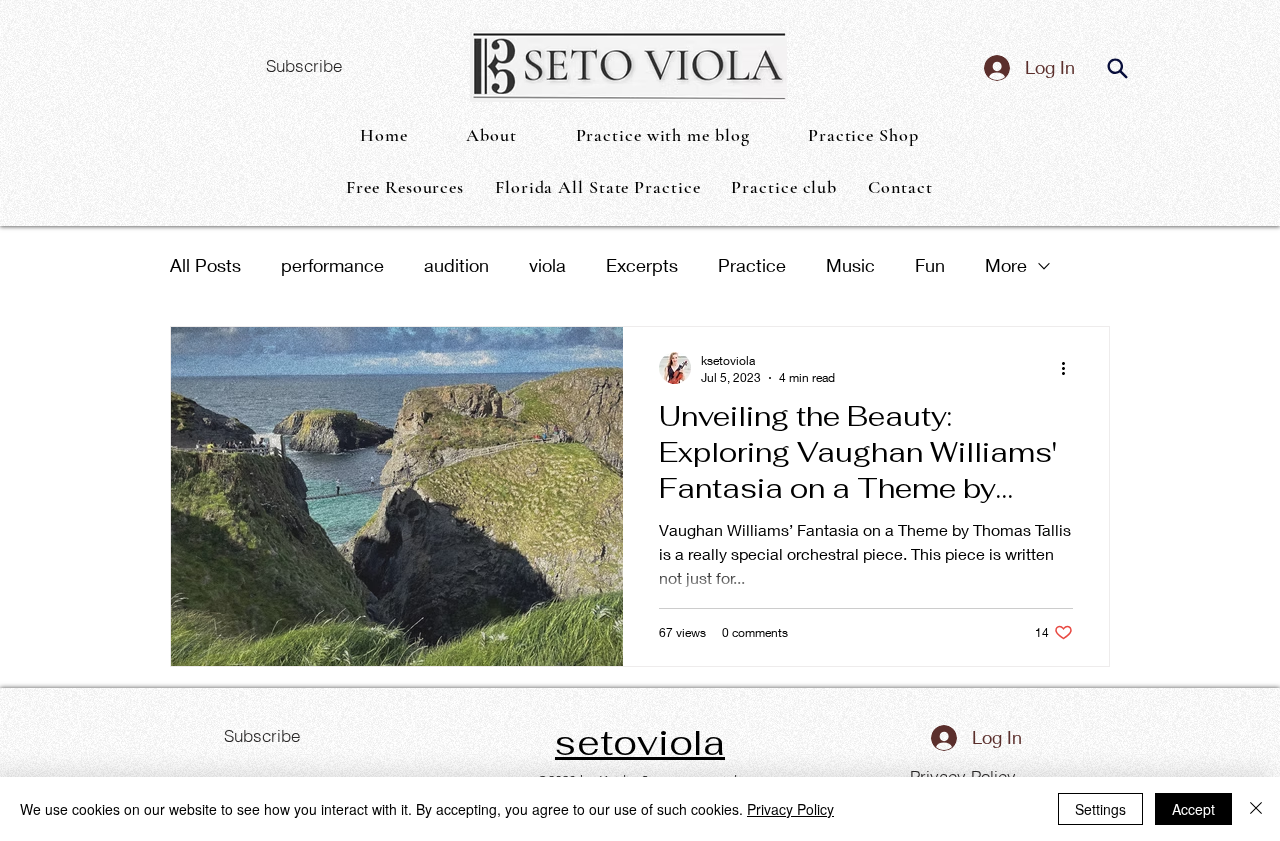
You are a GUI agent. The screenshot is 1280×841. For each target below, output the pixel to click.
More (1006, 265)
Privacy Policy (790, 809)
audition (456, 265)
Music (850, 265)
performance (332, 265)
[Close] (1256, 809)
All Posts (205, 265)
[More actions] (1070, 368)
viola (547, 265)
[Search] (1117, 68)
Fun (930, 265)
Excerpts (642, 265)
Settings (1100, 809)
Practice (752, 265)
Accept (1193, 809)
